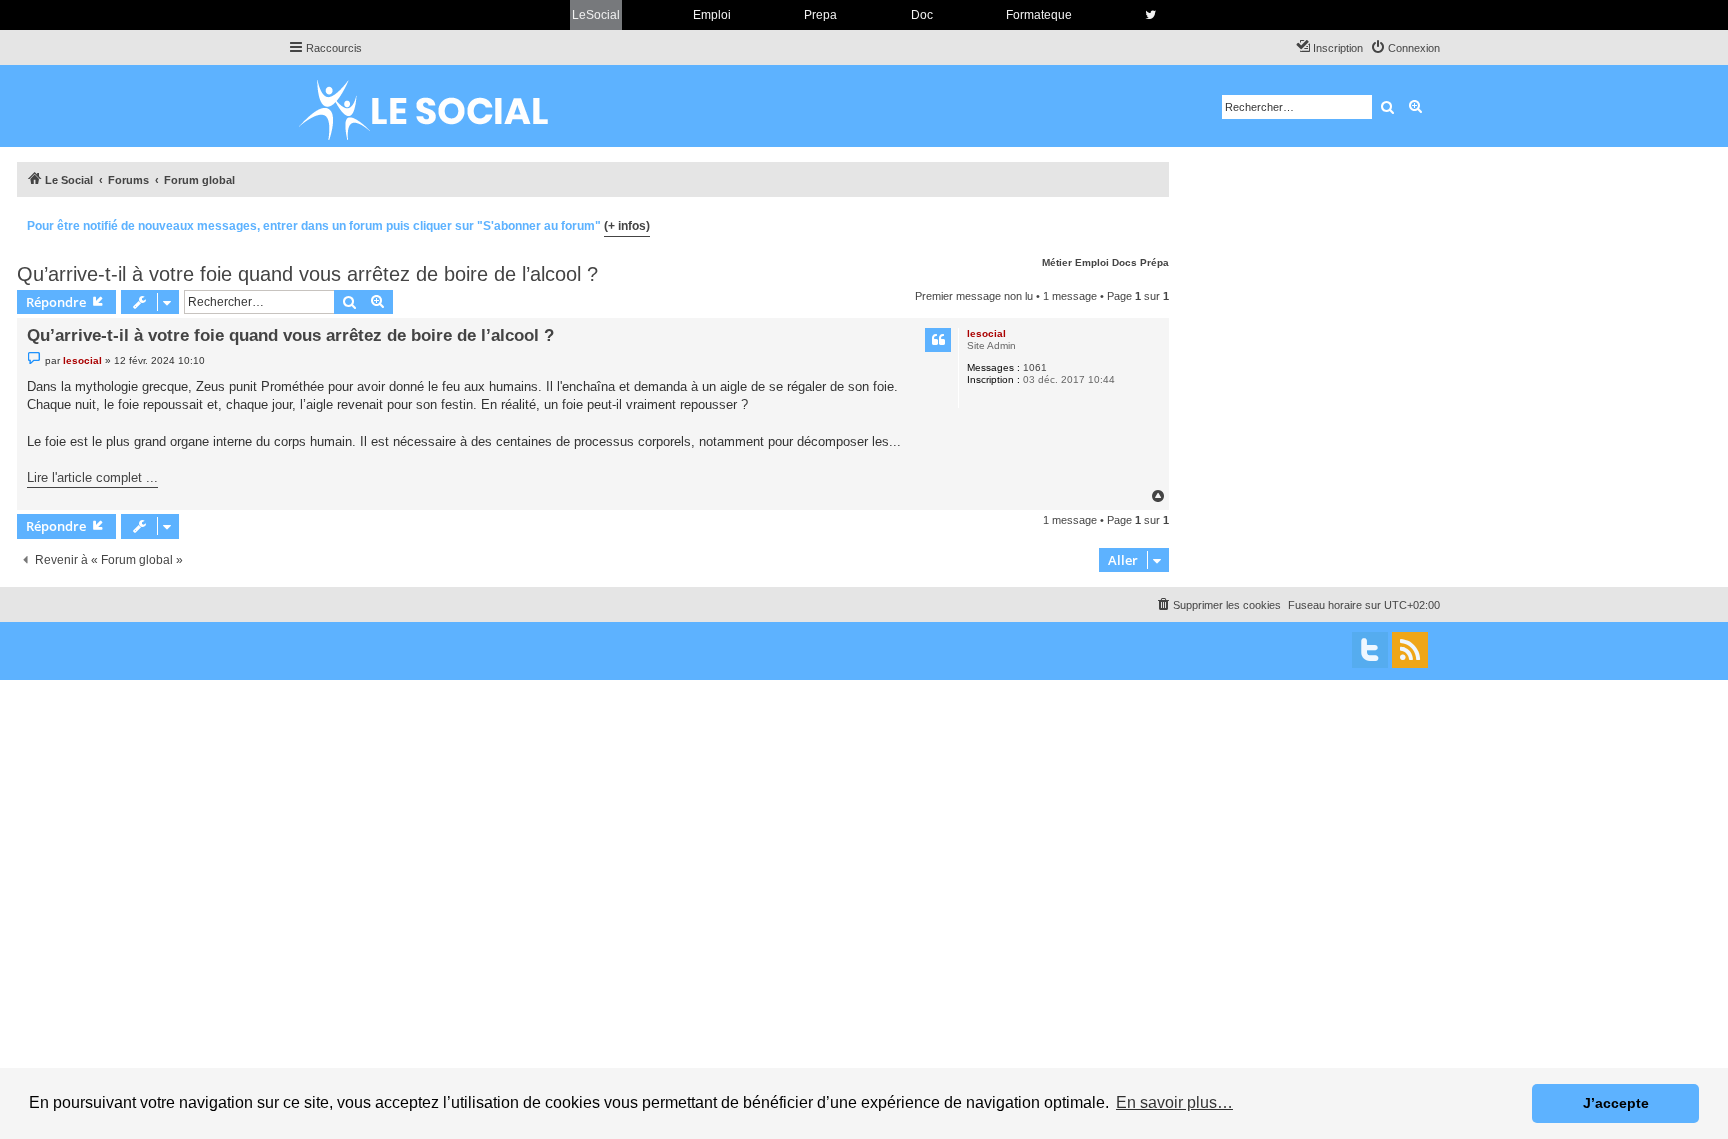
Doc (922, 15)
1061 (1035, 367)
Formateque (1039, 15)
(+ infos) (627, 226)
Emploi (712, 15)
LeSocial (596, 15)
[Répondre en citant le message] (938, 340)
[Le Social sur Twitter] (1150, 15)
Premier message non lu (974, 296)
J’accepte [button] (1616, 1103)
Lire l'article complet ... (92, 477)
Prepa (820, 15)
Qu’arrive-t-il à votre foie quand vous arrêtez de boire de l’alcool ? (307, 274)
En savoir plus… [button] (1174, 1102)
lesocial (986, 333)
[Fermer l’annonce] (1153, 223)
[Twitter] (1370, 650)
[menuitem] (1405, 48)
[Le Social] (439, 106)
